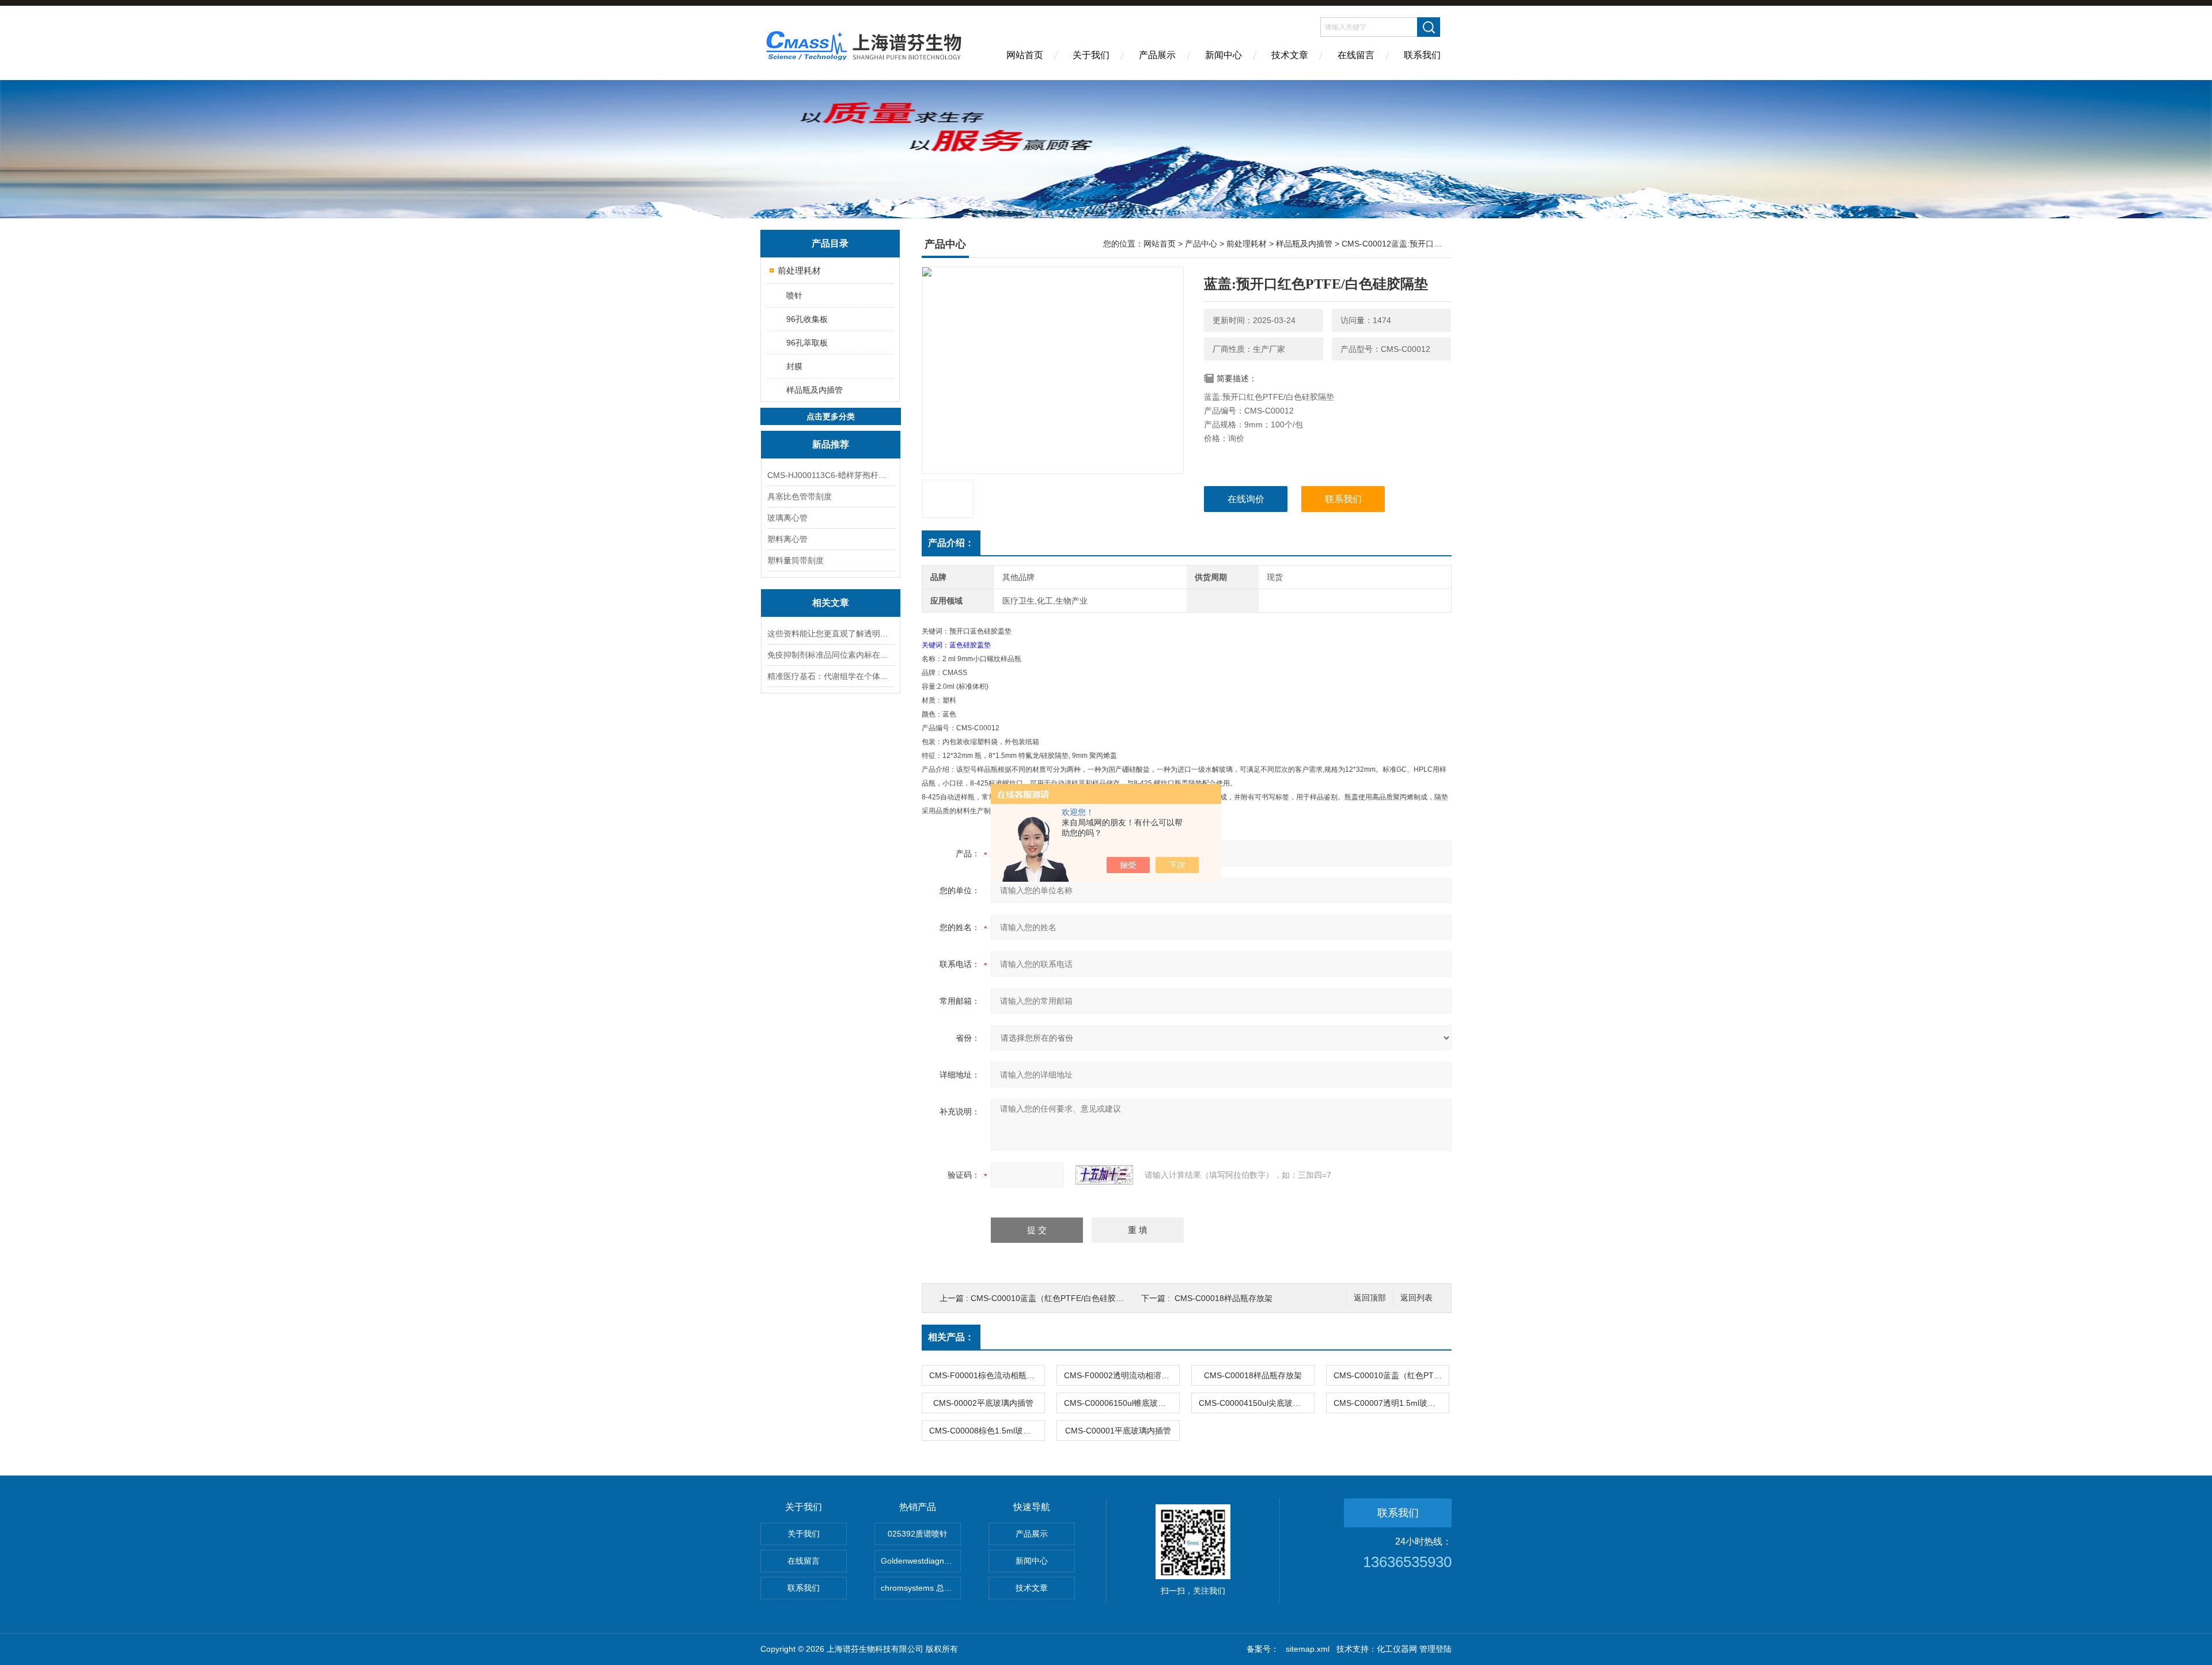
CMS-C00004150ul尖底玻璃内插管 (1256, 1403)
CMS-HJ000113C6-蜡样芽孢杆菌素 (831, 475)
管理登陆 (1435, 1649)
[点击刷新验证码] (1104, 1175)
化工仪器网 (1397, 1649)
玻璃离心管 (787, 518)
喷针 (794, 295)
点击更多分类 (831, 416)
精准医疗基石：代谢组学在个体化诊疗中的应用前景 (831, 676)
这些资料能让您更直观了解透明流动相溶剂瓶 (831, 634)
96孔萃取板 (807, 343)
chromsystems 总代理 (921, 1588)
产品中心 (1201, 244)
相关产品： (951, 1337)
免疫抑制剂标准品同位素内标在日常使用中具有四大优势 (831, 655)
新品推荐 (831, 444)
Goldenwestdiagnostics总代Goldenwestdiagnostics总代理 (921, 1561)
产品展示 (1157, 55)
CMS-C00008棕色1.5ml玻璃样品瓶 (987, 1431)
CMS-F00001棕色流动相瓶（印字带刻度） (987, 1375)
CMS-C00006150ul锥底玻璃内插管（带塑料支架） (1122, 1403)
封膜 (794, 366)
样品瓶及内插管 (815, 390)
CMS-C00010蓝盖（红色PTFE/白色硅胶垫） (1051, 1298)
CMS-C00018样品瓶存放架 (1224, 1298)
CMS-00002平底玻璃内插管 (983, 1403)
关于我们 (1091, 55)
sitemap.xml (1308, 1649)
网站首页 (1025, 55)
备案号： (1263, 1649)
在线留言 (1356, 55)
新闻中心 (1224, 55)
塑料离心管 (787, 539)
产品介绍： (951, 543)
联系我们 (1422, 55)
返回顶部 (1370, 1298)
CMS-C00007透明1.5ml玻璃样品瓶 (1391, 1403)
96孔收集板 (807, 319)
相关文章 (831, 603)
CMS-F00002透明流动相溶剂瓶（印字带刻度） (1122, 1375)
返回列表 (1416, 1298)
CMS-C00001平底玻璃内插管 (1118, 1431)
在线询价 (1246, 499)
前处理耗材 (799, 270)
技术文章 (1290, 55)
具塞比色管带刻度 (800, 496)
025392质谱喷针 (918, 1534)
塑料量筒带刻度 (796, 560)
